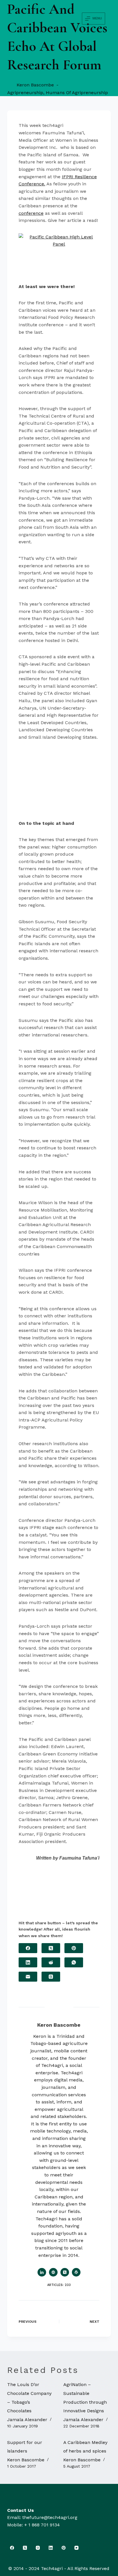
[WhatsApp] (74, 1962)
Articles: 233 (59, 2285)
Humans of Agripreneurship (77, 93)
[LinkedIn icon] (42, 2272)
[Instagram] (38, 2548)
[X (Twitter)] (51, 1948)
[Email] (28, 1977)
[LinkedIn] (28, 1962)
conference (31, 213)
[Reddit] (51, 1962)
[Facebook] (28, 1948)
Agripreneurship (25, 93)
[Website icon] (53, 2272)
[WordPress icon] (76, 2272)
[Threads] (51, 1977)
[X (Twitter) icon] (65, 2272)
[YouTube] (77, 2548)
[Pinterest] (74, 1948)
